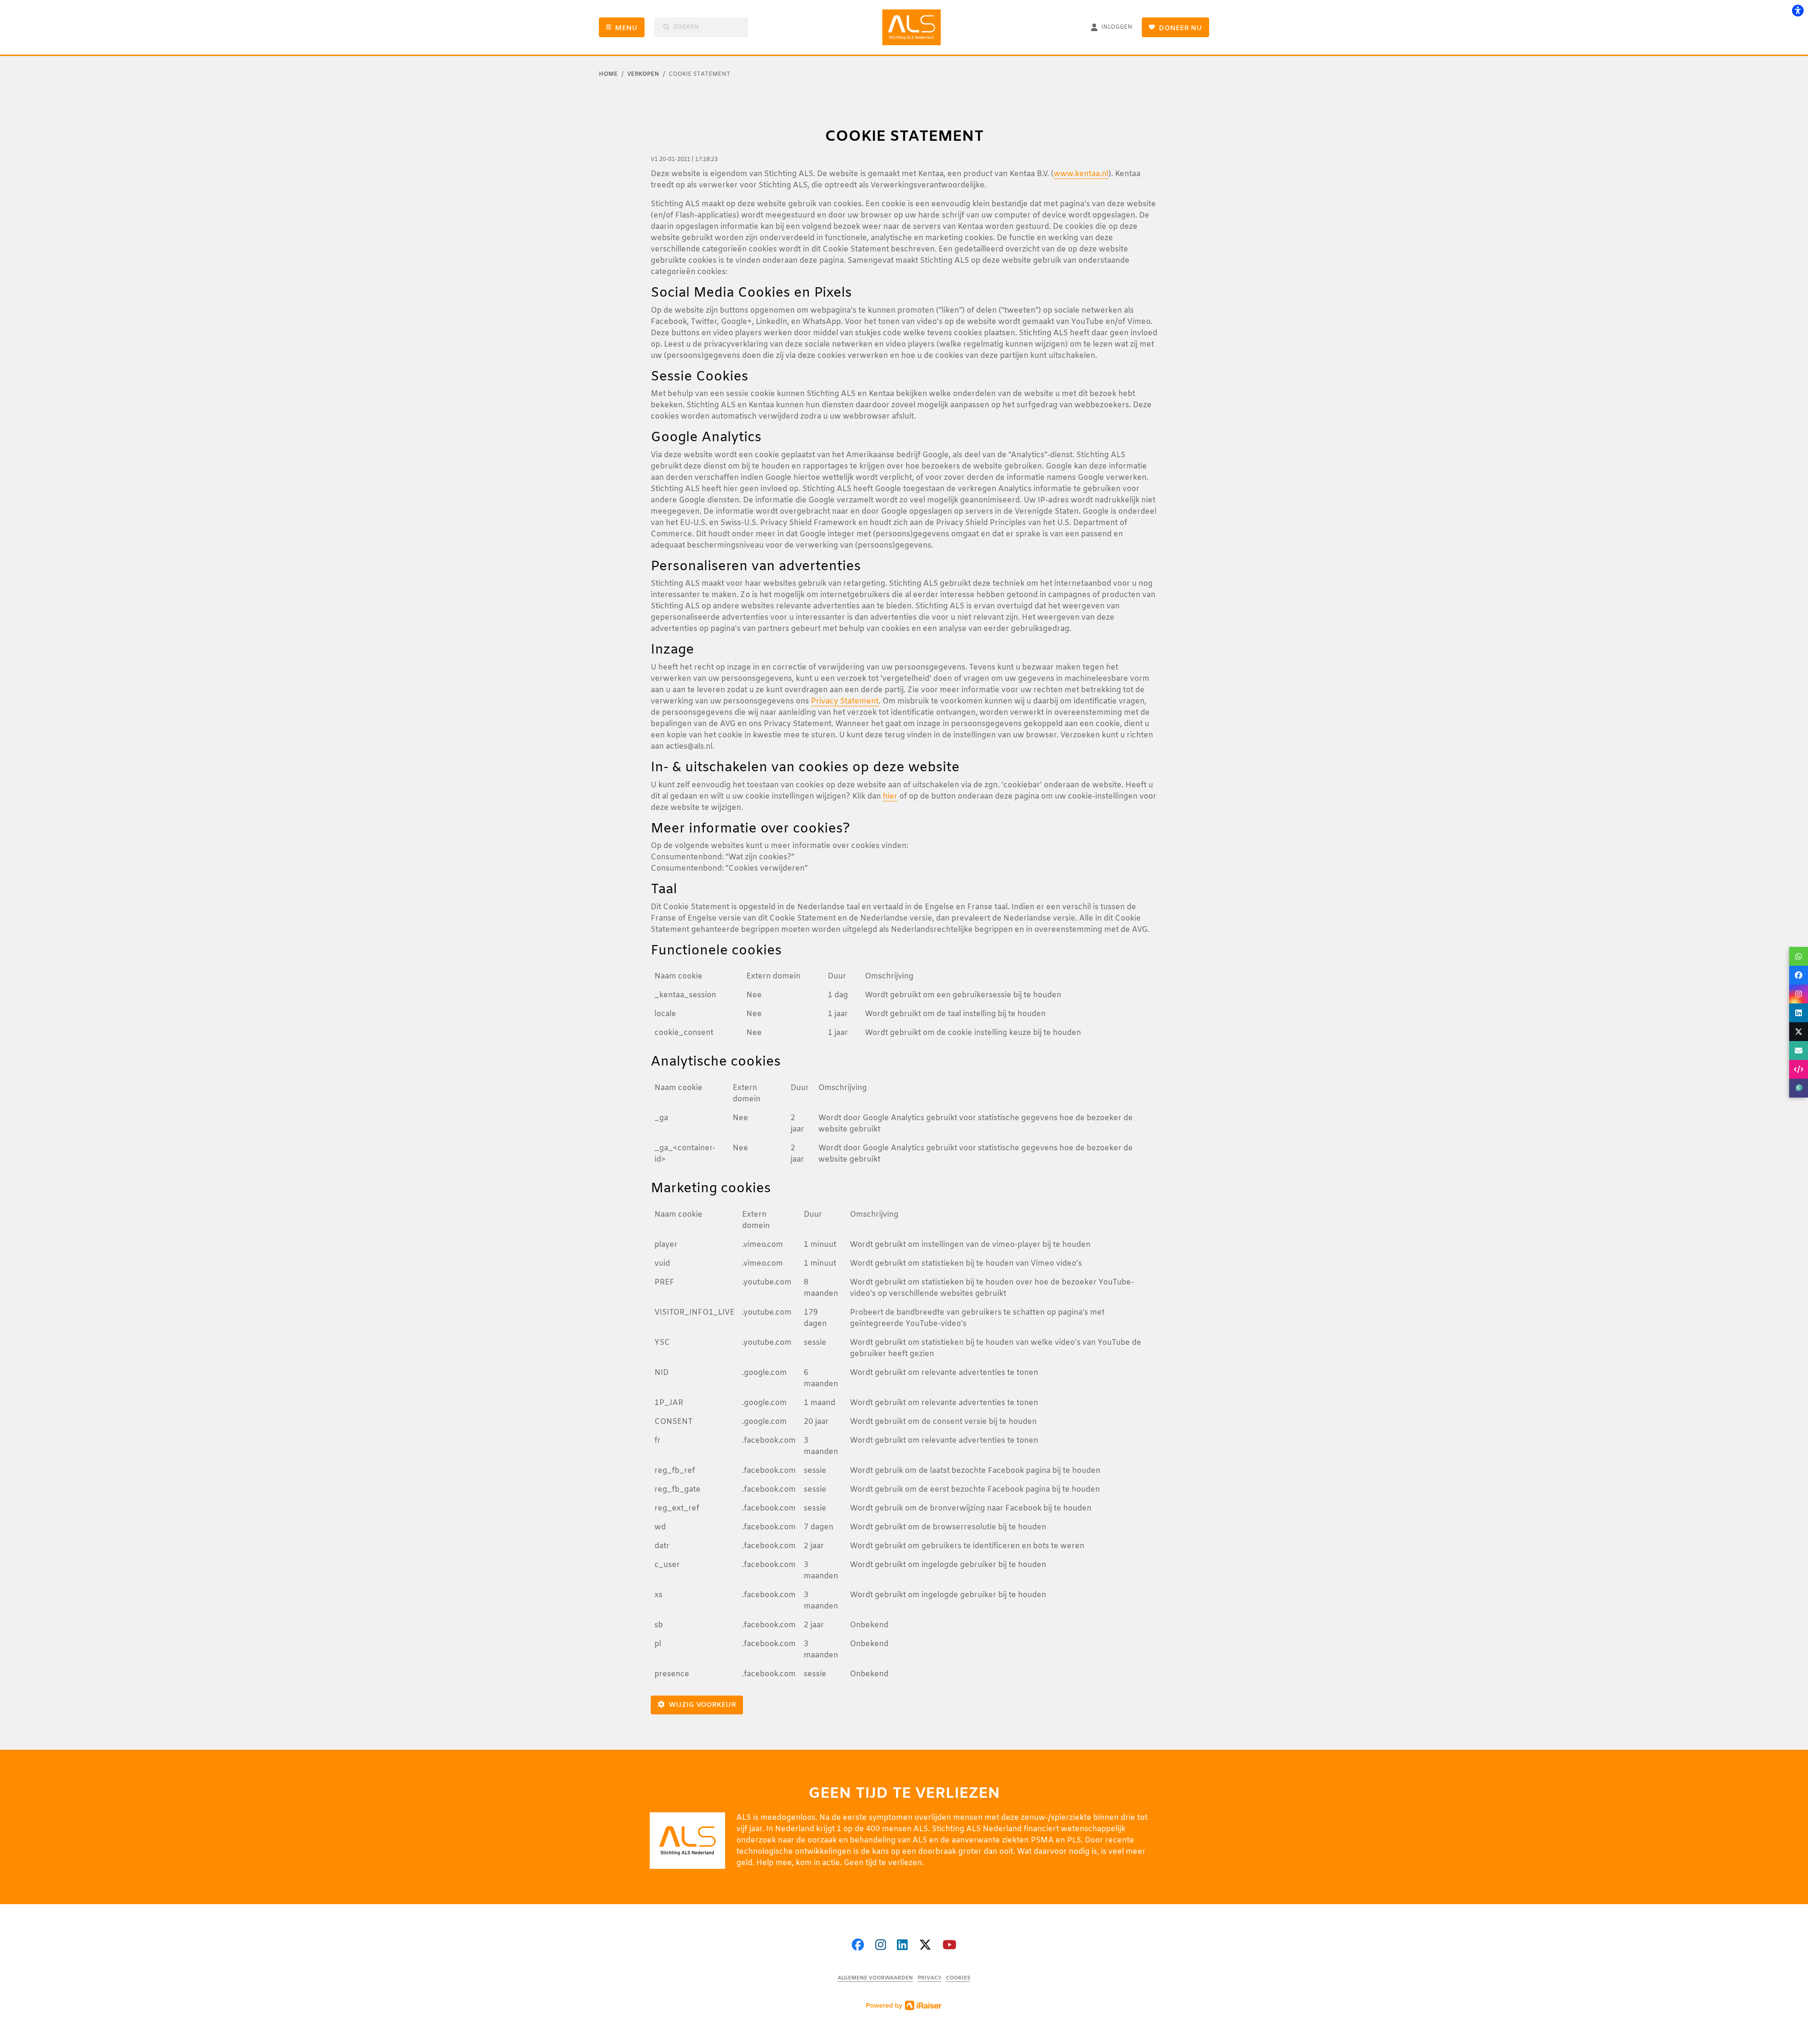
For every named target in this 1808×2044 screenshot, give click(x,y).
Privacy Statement (845, 701)
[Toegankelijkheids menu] (1798, 10)
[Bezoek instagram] (881, 1946)
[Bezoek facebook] (858, 1946)
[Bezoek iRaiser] (904, 2005)
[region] (904, 1008)
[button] (1799, 956)
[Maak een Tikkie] (1799, 1088)
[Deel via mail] (1799, 1050)
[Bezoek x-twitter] (925, 1946)
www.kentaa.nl (1081, 174)
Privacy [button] (929, 1978)
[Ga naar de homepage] (915, 27)
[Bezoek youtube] (949, 1946)
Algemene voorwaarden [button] (875, 1978)
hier (890, 796)
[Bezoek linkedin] (902, 1946)
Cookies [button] (958, 1978)
